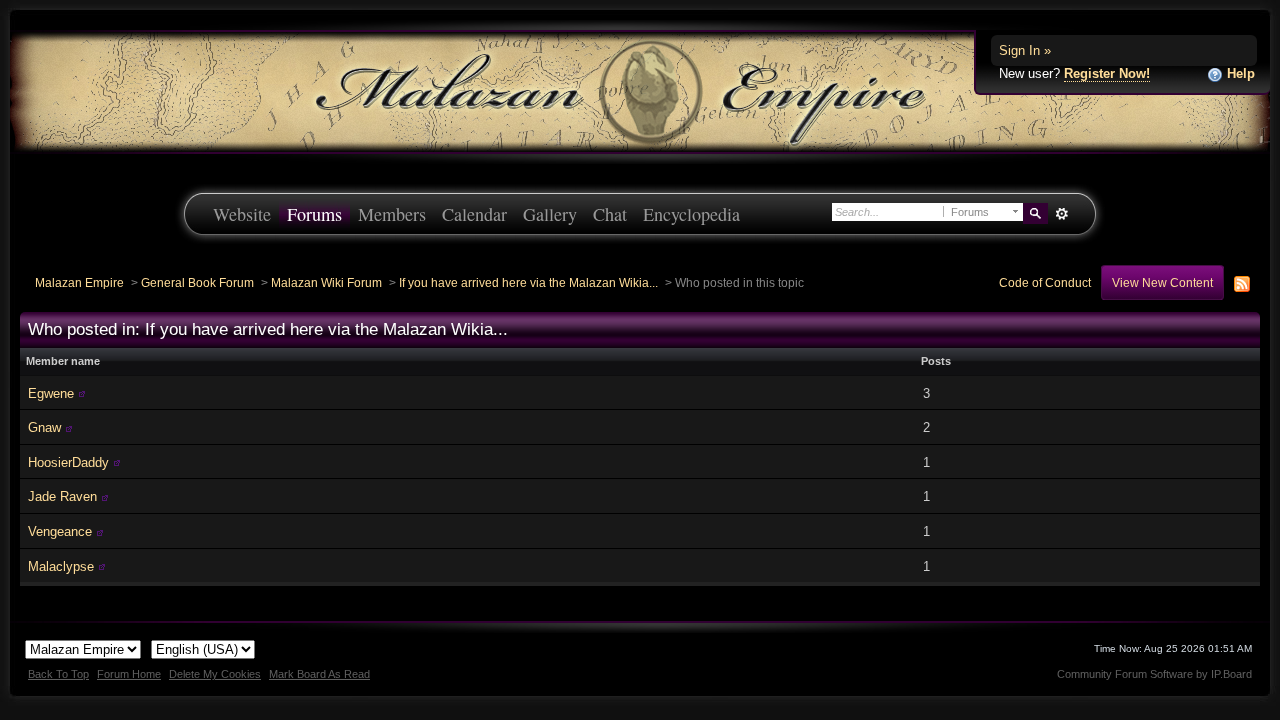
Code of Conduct (1045, 282)
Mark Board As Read (319, 674)
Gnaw (44, 427)
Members (392, 214)
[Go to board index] (640, 90)
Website (242, 214)
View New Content (1162, 282)
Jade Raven (62, 496)
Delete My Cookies (215, 674)
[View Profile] (82, 393)
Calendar (474, 214)
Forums (314, 214)
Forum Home (129, 674)
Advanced (1061, 214)
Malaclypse (61, 566)
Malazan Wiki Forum (326, 282)
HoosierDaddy (68, 462)
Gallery (550, 214)
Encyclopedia (691, 214)
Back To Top (58, 674)
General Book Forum (197, 282)
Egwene (51, 393)
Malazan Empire (79, 282)
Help (1239, 73)
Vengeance (60, 531)
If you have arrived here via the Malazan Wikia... (528, 282)
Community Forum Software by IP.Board (1154, 674)
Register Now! (1107, 73)
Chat (610, 214)
